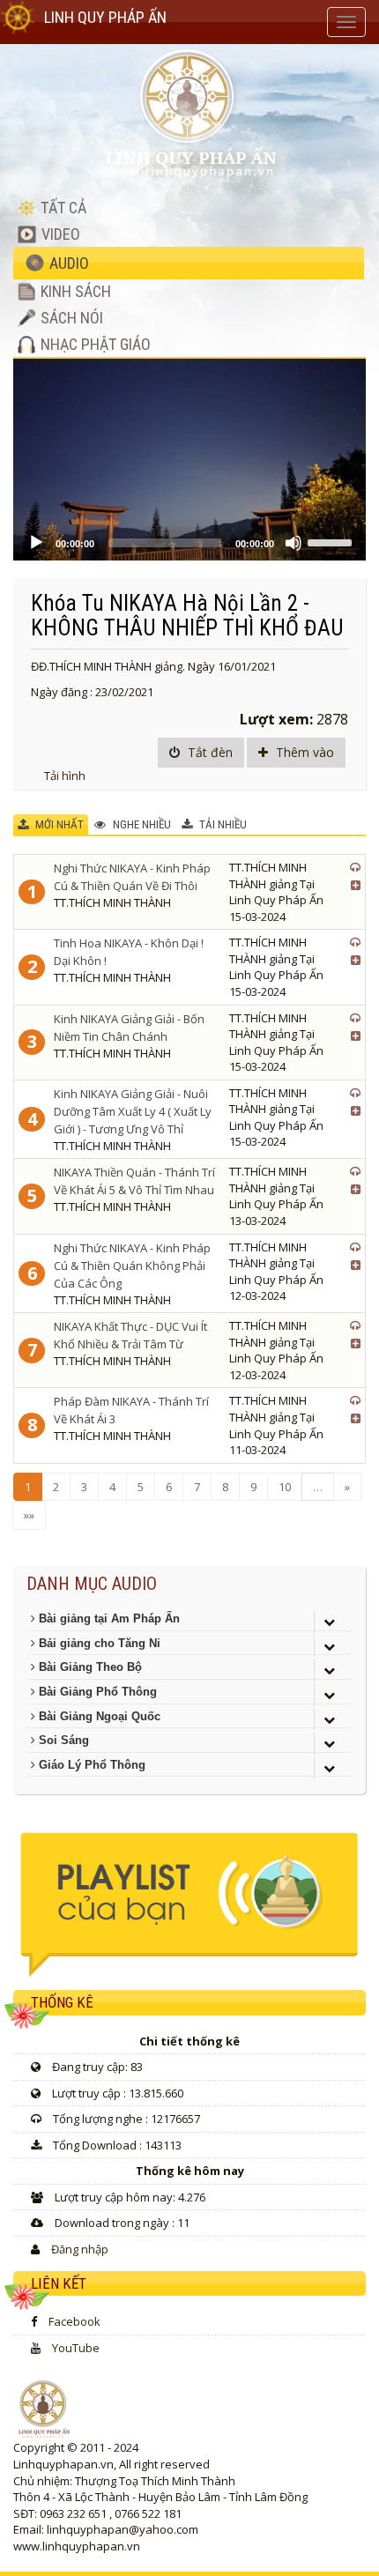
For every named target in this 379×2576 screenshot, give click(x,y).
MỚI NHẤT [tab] (58, 824)
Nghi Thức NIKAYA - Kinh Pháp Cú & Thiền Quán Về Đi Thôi (132, 877)
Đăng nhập (80, 2249)
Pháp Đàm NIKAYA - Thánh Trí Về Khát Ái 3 (131, 1410)
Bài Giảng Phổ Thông (96, 1692)
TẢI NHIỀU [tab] (222, 824)
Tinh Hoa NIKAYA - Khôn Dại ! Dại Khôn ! (129, 952)
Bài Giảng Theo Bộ (89, 1667)
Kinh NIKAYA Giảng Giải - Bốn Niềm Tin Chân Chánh (129, 1028)
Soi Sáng (62, 1740)
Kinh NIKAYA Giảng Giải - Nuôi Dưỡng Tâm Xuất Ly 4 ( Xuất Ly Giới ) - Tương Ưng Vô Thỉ (133, 1111)
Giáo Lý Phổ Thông (90, 1765)
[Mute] (294, 543)
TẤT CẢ (62, 208)
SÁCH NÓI (70, 318)
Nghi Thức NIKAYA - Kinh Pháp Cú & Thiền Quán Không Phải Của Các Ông (132, 1266)
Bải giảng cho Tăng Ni (98, 1643)
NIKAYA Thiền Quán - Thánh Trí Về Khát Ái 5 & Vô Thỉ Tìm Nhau (134, 1181)
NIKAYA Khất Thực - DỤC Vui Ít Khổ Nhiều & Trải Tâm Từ (130, 1335)
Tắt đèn (208, 752)
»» (29, 1515)
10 (285, 1487)
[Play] (36, 543)
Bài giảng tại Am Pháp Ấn (108, 1618)
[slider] (332, 541)
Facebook (74, 2321)
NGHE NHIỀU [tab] (141, 824)
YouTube (76, 2348)
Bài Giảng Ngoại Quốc (98, 1716)
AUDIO (67, 263)
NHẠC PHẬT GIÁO (94, 344)
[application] (189, 460)
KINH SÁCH (74, 291)
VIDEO (59, 234)
